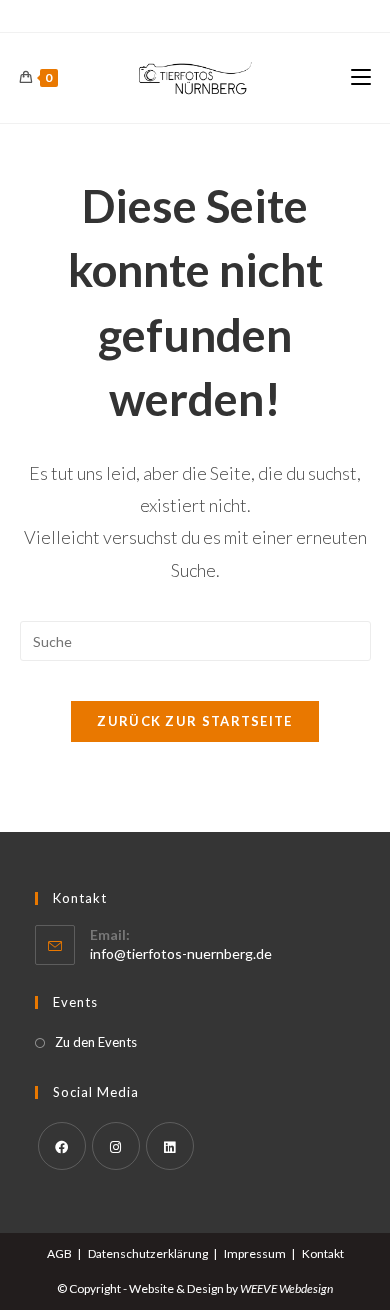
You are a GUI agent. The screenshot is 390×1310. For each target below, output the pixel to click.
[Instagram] (116, 1146)
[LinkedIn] (170, 1146)
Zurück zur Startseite (194, 721)
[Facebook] (62, 1146)
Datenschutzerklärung (148, 1253)
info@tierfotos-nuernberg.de (181, 953)
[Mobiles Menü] (361, 77)
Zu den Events (96, 1042)
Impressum (255, 1253)
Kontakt (323, 1253)
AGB (59, 1253)
